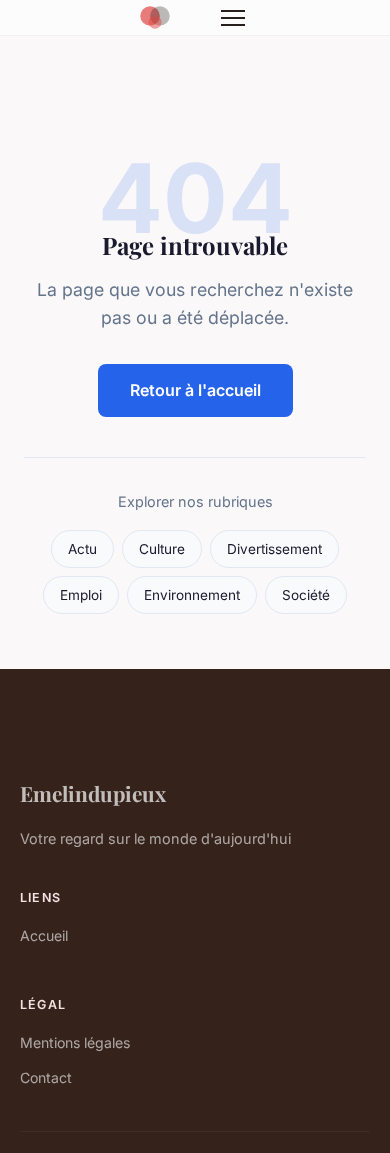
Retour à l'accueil (195, 390)
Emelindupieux (93, 793)
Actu (82, 549)
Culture (162, 549)
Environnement (192, 595)
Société (306, 595)
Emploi (81, 595)
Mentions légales (75, 1042)
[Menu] (233, 18)
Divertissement (274, 549)
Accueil (44, 935)
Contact (46, 1077)
